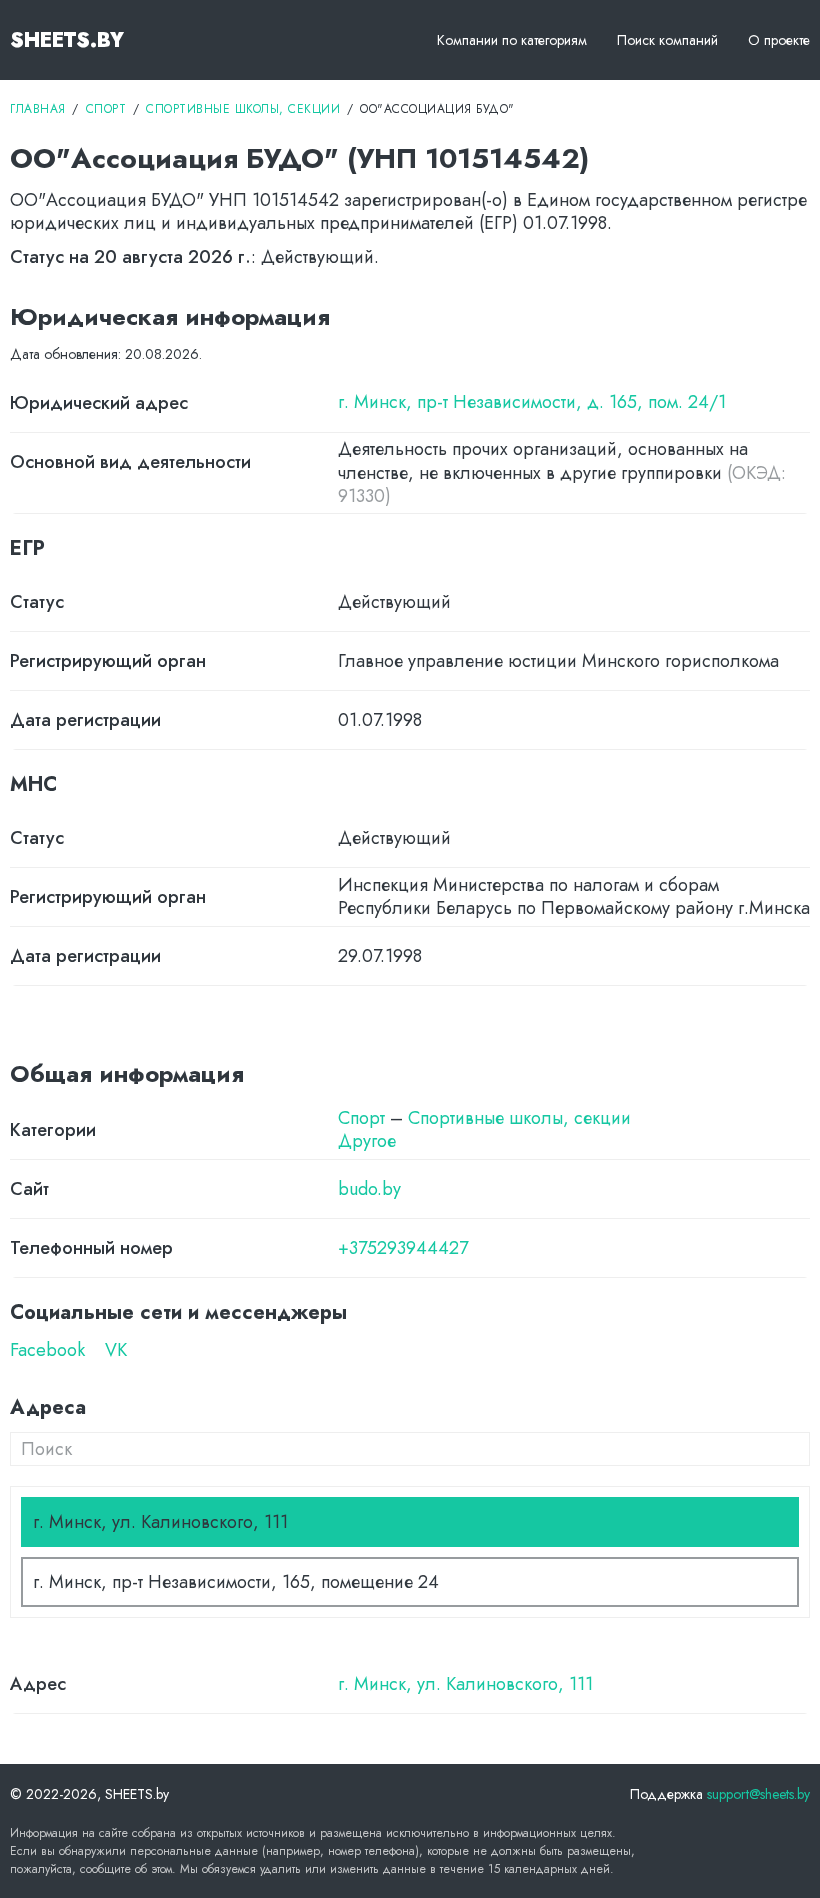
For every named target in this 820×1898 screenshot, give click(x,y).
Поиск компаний (667, 40)
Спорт (361, 1118)
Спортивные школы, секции (519, 1118)
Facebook (47, 1350)
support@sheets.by (758, 1794)
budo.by (369, 1189)
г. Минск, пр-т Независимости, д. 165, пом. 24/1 (532, 402)
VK (116, 1350)
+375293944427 (403, 1248)
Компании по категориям (512, 40)
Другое (367, 1141)
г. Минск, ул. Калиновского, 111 (465, 1684)
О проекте (779, 40)
